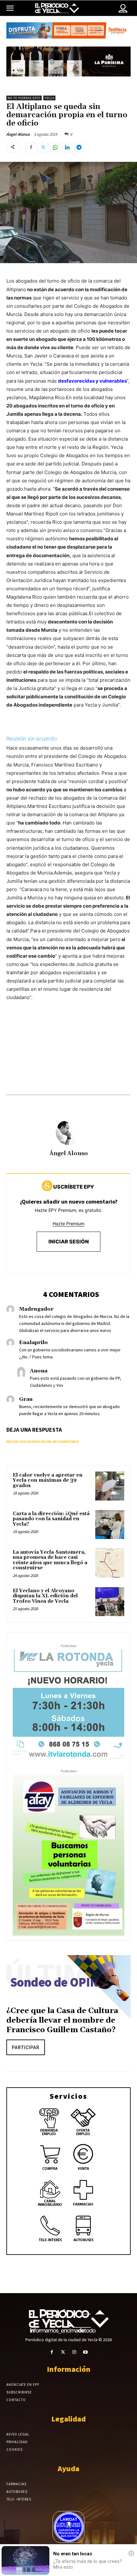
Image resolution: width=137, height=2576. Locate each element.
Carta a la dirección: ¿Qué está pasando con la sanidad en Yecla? (51, 1519)
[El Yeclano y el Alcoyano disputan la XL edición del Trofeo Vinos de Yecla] (110, 1602)
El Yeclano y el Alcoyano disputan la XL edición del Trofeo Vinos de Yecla (45, 1596)
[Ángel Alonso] (68, 1132)
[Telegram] (79, 148)
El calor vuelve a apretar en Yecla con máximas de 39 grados (48, 1480)
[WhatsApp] (55, 148)
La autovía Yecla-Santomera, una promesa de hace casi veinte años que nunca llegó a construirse (50, 1560)
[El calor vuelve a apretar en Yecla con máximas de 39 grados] (110, 1486)
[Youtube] (85, 2352)
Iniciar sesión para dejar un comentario (43, 1442)
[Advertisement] (68, 1054)
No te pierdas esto (24, 98)
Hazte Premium (68, 1223)
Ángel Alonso (18, 134)
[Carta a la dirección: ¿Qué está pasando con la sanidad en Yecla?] (110, 1525)
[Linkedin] (67, 148)
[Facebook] (31, 148)
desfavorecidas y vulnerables (92, 381)
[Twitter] (43, 148)
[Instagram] (74, 2352)
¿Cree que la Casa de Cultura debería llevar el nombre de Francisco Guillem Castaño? (62, 2020)
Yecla (49, 98)
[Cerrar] (131, 2553)
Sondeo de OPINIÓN (65, 1982)
